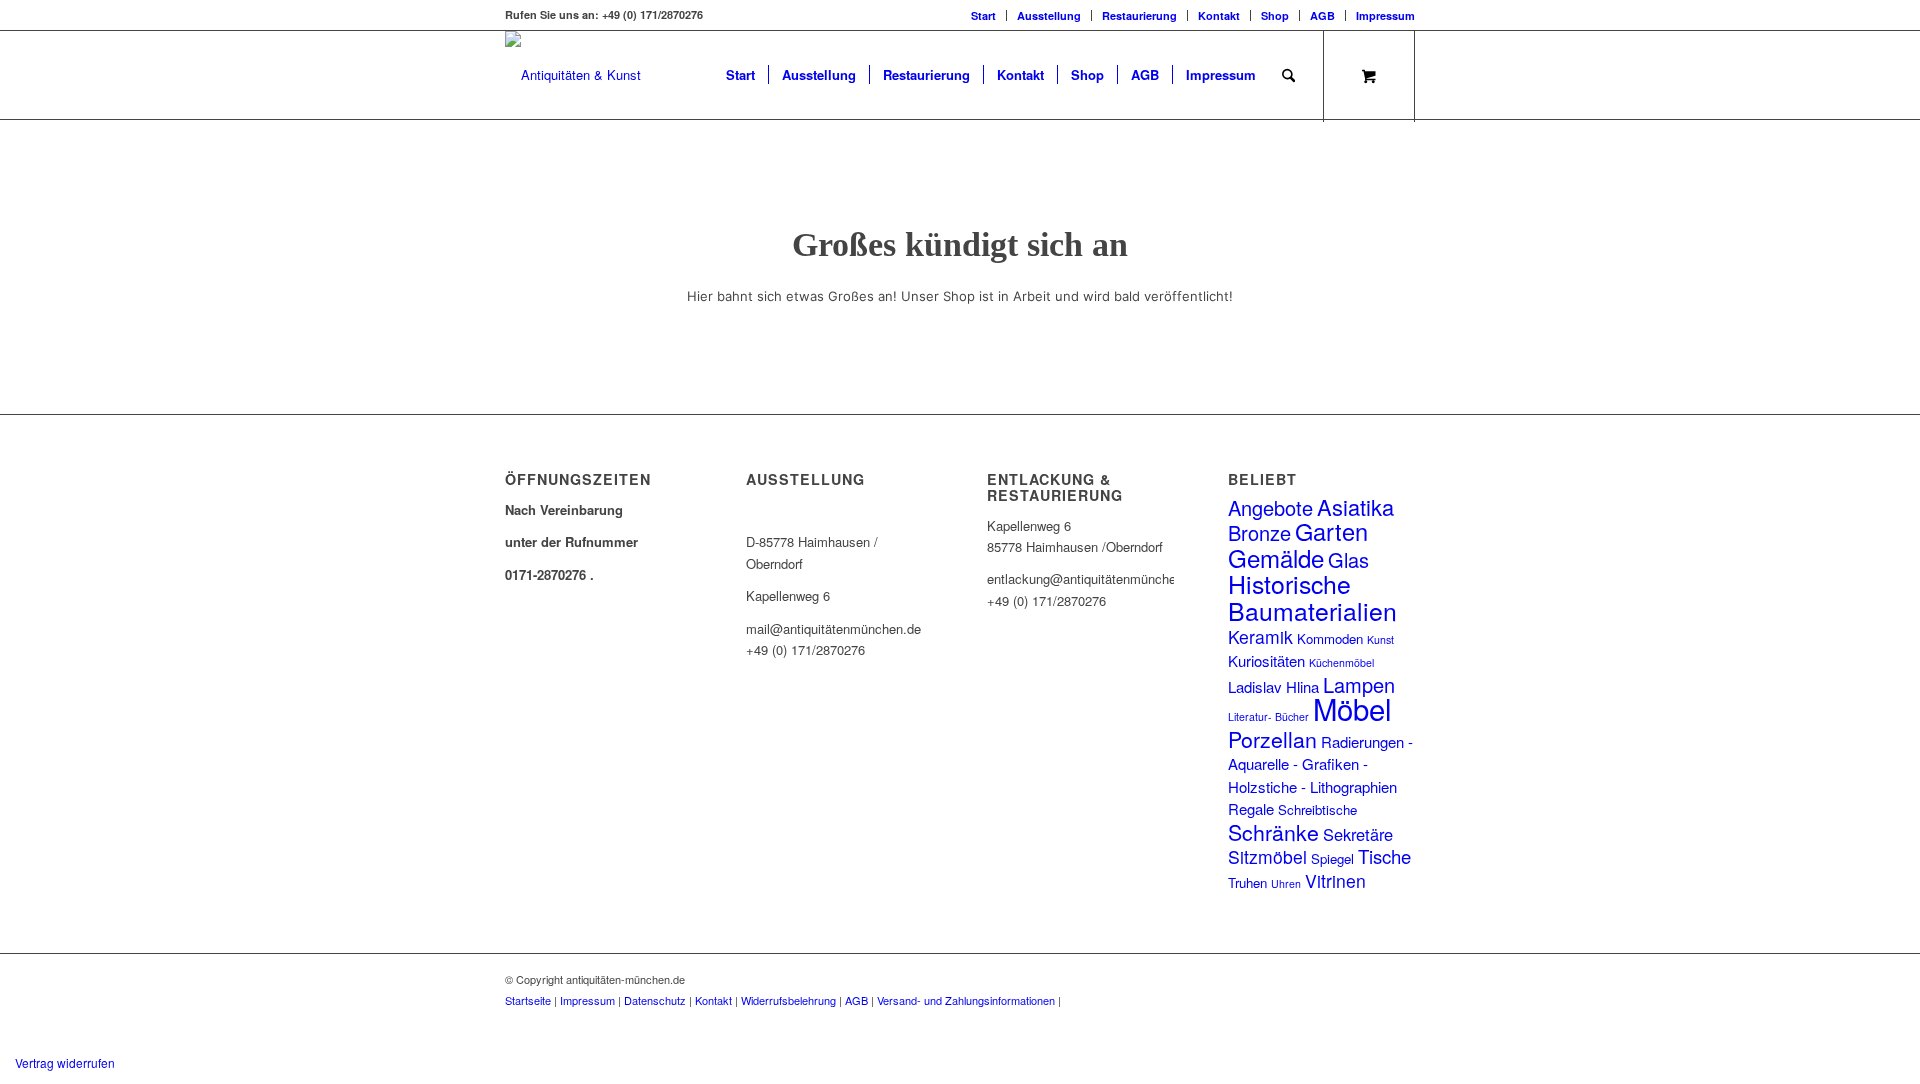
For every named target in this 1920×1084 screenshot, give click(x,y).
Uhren (1286, 883)
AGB (1322, 15)
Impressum (1385, 15)
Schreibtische (1317, 809)
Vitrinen (1335, 880)
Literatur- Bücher (1268, 716)
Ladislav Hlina (1273, 686)
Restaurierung (1139, 15)
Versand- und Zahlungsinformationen (966, 1000)
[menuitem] (984, 15)
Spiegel (1332, 858)
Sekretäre (1358, 834)
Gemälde (1276, 557)
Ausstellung (1049, 15)
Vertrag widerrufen (65, 1062)
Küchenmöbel (1341, 662)
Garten (1331, 531)
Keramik (1260, 636)
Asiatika (1355, 506)
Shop (1275, 15)
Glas (1348, 559)
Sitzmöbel (1267, 856)
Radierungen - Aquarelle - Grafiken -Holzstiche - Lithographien (1320, 764)
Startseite (528, 1000)
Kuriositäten (1266, 660)
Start (983, 15)
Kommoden (1330, 638)
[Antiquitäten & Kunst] (573, 75)
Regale (1251, 808)
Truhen (1247, 882)
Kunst (1380, 639)
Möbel (1352, 708)
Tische (1384, 856)
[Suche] (1288, 75)
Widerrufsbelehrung (788, 1000)
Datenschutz (655, 1000)
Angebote (1270, 507)
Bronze (1259, 532)
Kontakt (1219, 15)
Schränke (1273, 831)
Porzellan (1272, 738)
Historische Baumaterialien (1312, 596)
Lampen (1359, 684)
